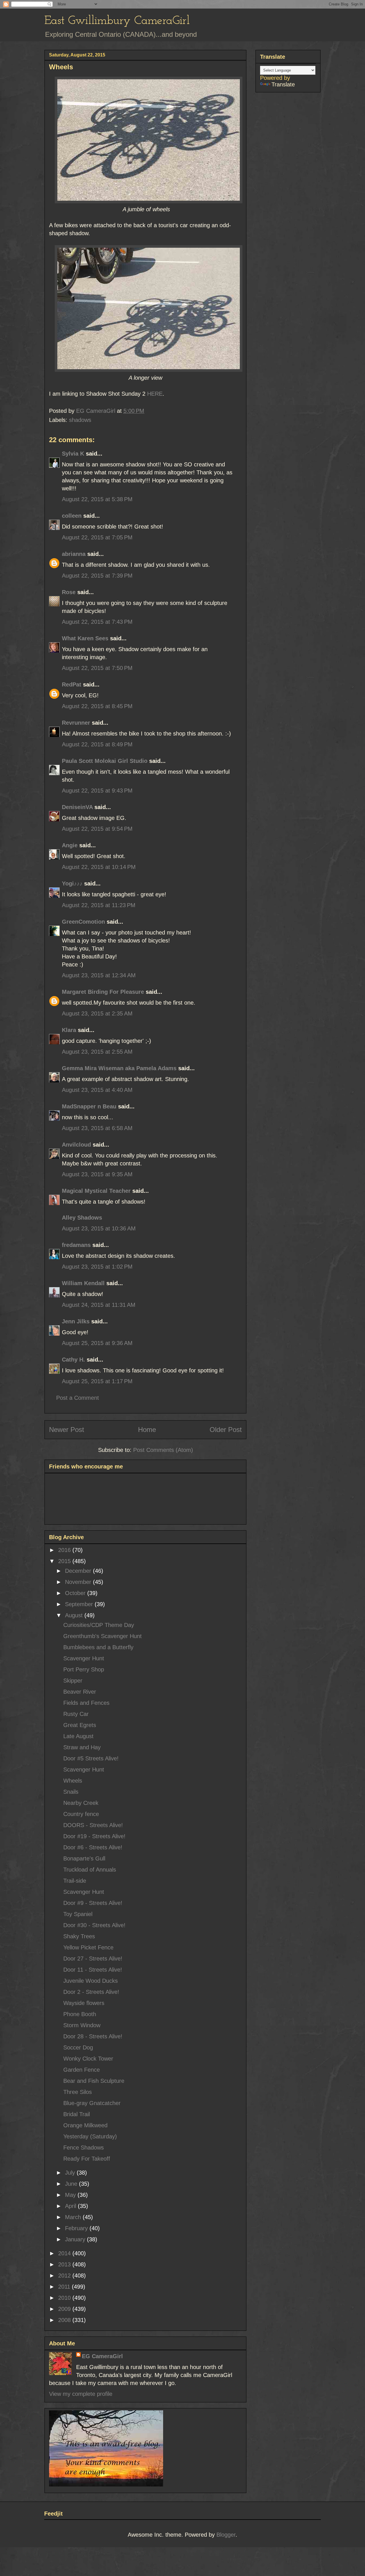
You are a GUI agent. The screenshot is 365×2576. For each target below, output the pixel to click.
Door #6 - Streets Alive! (93, 1847)
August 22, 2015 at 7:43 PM (97, 622)
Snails (71, 1792)
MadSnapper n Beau (89, 1106)
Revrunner (76, 723)
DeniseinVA (77, 807)
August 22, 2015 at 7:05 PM (97, 537)
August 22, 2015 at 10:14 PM (99, 867)
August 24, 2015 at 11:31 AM (99, 1305)
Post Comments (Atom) (163, 1450)
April (71, 2206)
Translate (283, 84)
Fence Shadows (84, 2148)
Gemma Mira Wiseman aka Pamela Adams (119, 1068)
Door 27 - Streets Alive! (93, 1959)
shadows (80, 420)
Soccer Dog (78, 2047)
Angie (70, 845)
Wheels (73, 1781)
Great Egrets (80, 1725)
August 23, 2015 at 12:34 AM (99, 975)
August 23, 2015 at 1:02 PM (97, 1267)
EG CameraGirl (102, 2356)
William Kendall (83, 1283)
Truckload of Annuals (90, 1870)
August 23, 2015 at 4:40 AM (97, 1090)
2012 (65, 2276)
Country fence (81, 1814)
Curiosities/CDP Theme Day (99, 1625)
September (80, 1604)
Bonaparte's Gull (84, 1858)
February (77, 2228)
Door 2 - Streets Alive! (91, 1992)
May (71, 2195)
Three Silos (78, 2092)
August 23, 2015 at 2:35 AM (97, 1013)
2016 (65, 1550)
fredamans (76, 1245)
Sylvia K (73, 454)
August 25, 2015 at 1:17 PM (97, 1381)
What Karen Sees (85, 638)
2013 (65, 2264)
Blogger (226, 2535)
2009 (65, 2309)
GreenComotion (83, 922)
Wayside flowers (84, 2003)
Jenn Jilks (76, 1321)
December (79, 1571)
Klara (69, 1030)
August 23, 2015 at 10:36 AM (99, 1228)
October (76, 1593)
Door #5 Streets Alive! (91, 1758)
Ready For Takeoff (87, 2159)
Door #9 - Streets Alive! (93, 1903)
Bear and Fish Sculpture (94, 2081)
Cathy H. (73, 1360)
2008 (65, 2320)
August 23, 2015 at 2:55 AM (97, 1052)
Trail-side (75, 1881)
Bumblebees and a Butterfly (98, 1647)
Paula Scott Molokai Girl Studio (105, 761)
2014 (65, 2253)
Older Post (226, 1430)
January (76, 2239)
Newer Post (67, 1430)
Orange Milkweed (85, 2125)
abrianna (74, 554)
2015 (65, 1561)
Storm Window (82, 2025)
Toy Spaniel (78, 1914)
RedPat (72, 684)
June (72, 2184)
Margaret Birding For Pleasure (103, 992)
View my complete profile (81, 2394)
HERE (155, 394)
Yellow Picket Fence (88, 1947)
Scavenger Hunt (84, 1658)
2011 (65, 2287)
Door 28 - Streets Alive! (93, 2036)
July (71, 2173)
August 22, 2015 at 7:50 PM (97, 668)
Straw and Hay (82, 1747)
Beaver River (80, 1692)
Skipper (73, 1681)
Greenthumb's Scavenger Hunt (103, 1636)
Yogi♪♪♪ (72, 883)
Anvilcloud (76, 1145)
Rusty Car (76, 1714)
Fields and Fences (86, 1703)
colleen (72, 516)
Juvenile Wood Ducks (91, 1981)
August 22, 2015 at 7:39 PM (97, 576)
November (79, 1582)
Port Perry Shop (84, 1669)
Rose (69, 592)
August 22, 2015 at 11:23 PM (99, 905)
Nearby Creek (81, 1803)
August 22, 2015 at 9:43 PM (97, 791)
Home (147, 1430)
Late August (78, 1736)
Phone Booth (80, 2014)
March (74, 2217)
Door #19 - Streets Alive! (94, 1836)
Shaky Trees (79, 1936)
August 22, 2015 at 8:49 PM (97, 744)
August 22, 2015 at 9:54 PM (97, 829)
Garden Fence (82, 2070)
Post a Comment (78, 1398)
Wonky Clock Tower (88, 2059)
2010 (65, 2298)
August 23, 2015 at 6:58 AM (97, 1128)
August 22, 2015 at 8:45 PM (97, 706)
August (75, 1615)
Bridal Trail (77, 2114)
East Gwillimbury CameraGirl (117, 21)
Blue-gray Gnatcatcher (92, 2103)
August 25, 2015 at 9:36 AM (97, 1343)
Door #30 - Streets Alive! (94, 1925)
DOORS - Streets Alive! (93, 1825)
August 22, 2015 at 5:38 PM (97, 499)
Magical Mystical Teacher (96, 1191)
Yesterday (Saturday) (90, 2136)
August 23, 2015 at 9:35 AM (97, 1174)
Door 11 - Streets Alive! (93, 1970)
